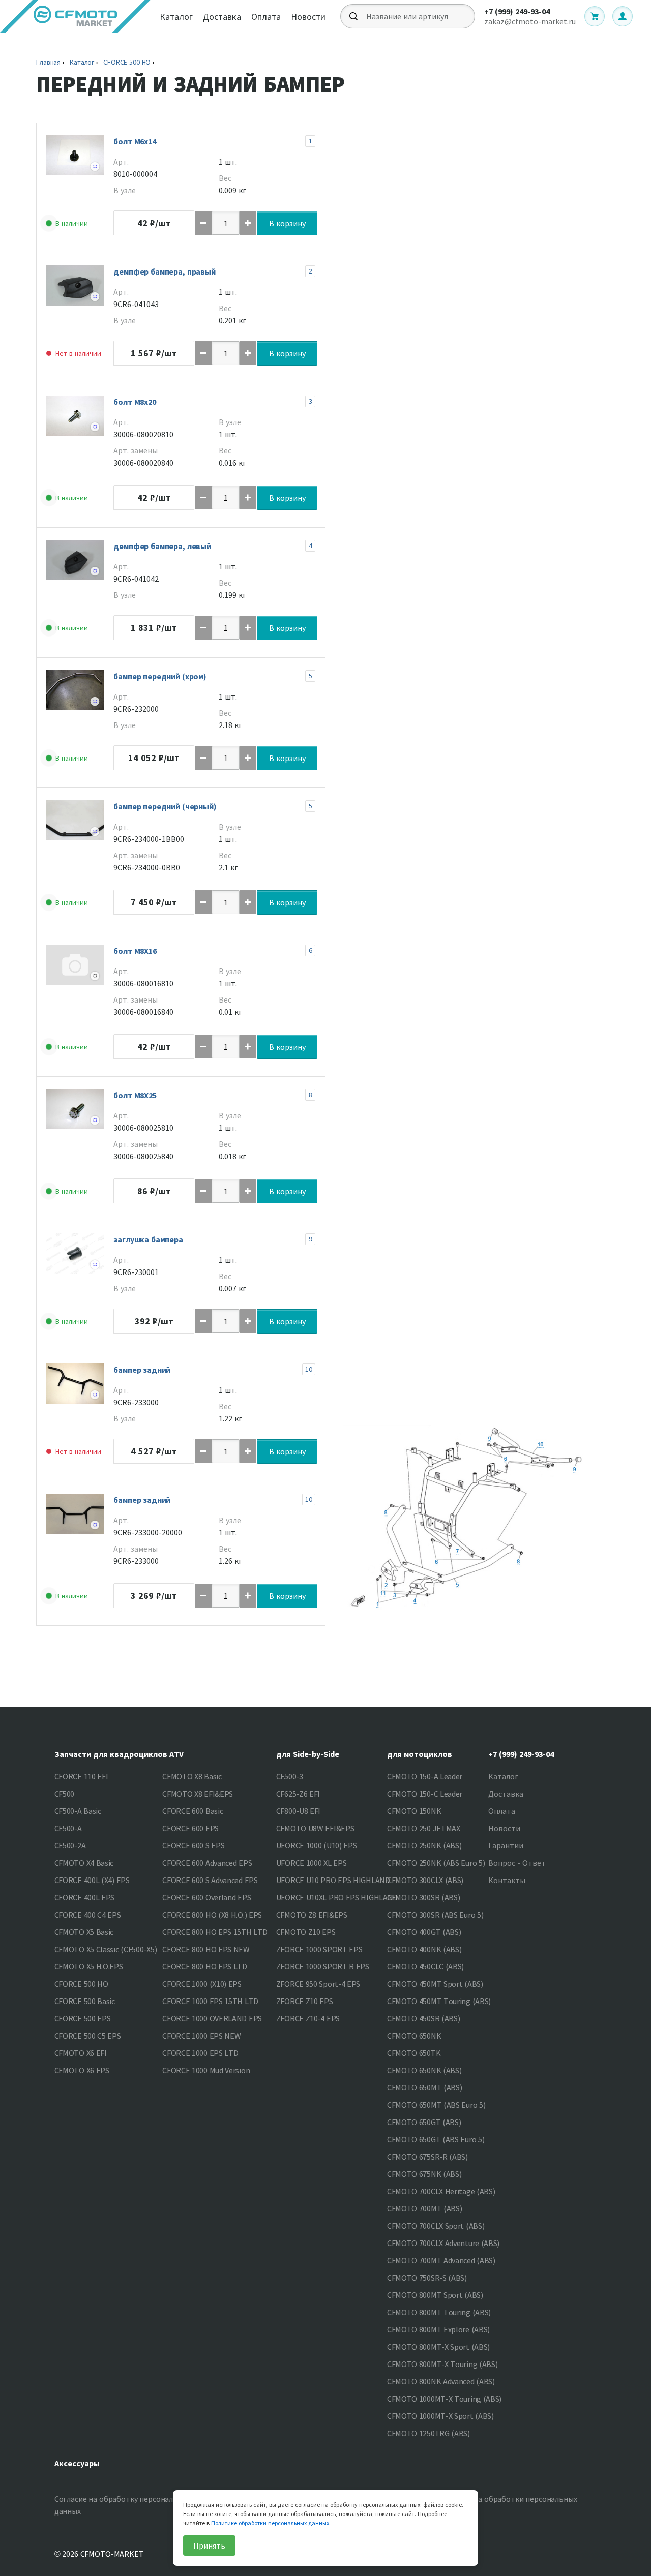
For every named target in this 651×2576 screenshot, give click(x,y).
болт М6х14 (135, 141)
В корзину (287, 223)
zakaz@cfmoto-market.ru (530, 21)
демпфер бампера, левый (162, 546)
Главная (48, 62)
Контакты (507, 1880)
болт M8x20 (135, 402)
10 (309, 1369)
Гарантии (506, 1845)
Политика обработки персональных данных (512, 2505)
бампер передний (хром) (160, 676)
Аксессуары (77, 2463)
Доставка (222, 17)
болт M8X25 (135, 1095)
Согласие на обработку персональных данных (123, 2505)
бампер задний (142, 1370)
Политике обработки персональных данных (270, 2523)
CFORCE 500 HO (127, 62)
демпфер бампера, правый (165, 271)
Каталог (176, 17)
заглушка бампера (148, 1239)
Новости (308, 17)
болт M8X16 (135, 951)
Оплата (266, 17)
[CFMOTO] (75, 16)
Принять (209, 2545)
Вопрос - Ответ (517, 1863)
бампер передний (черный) (165, 806)
